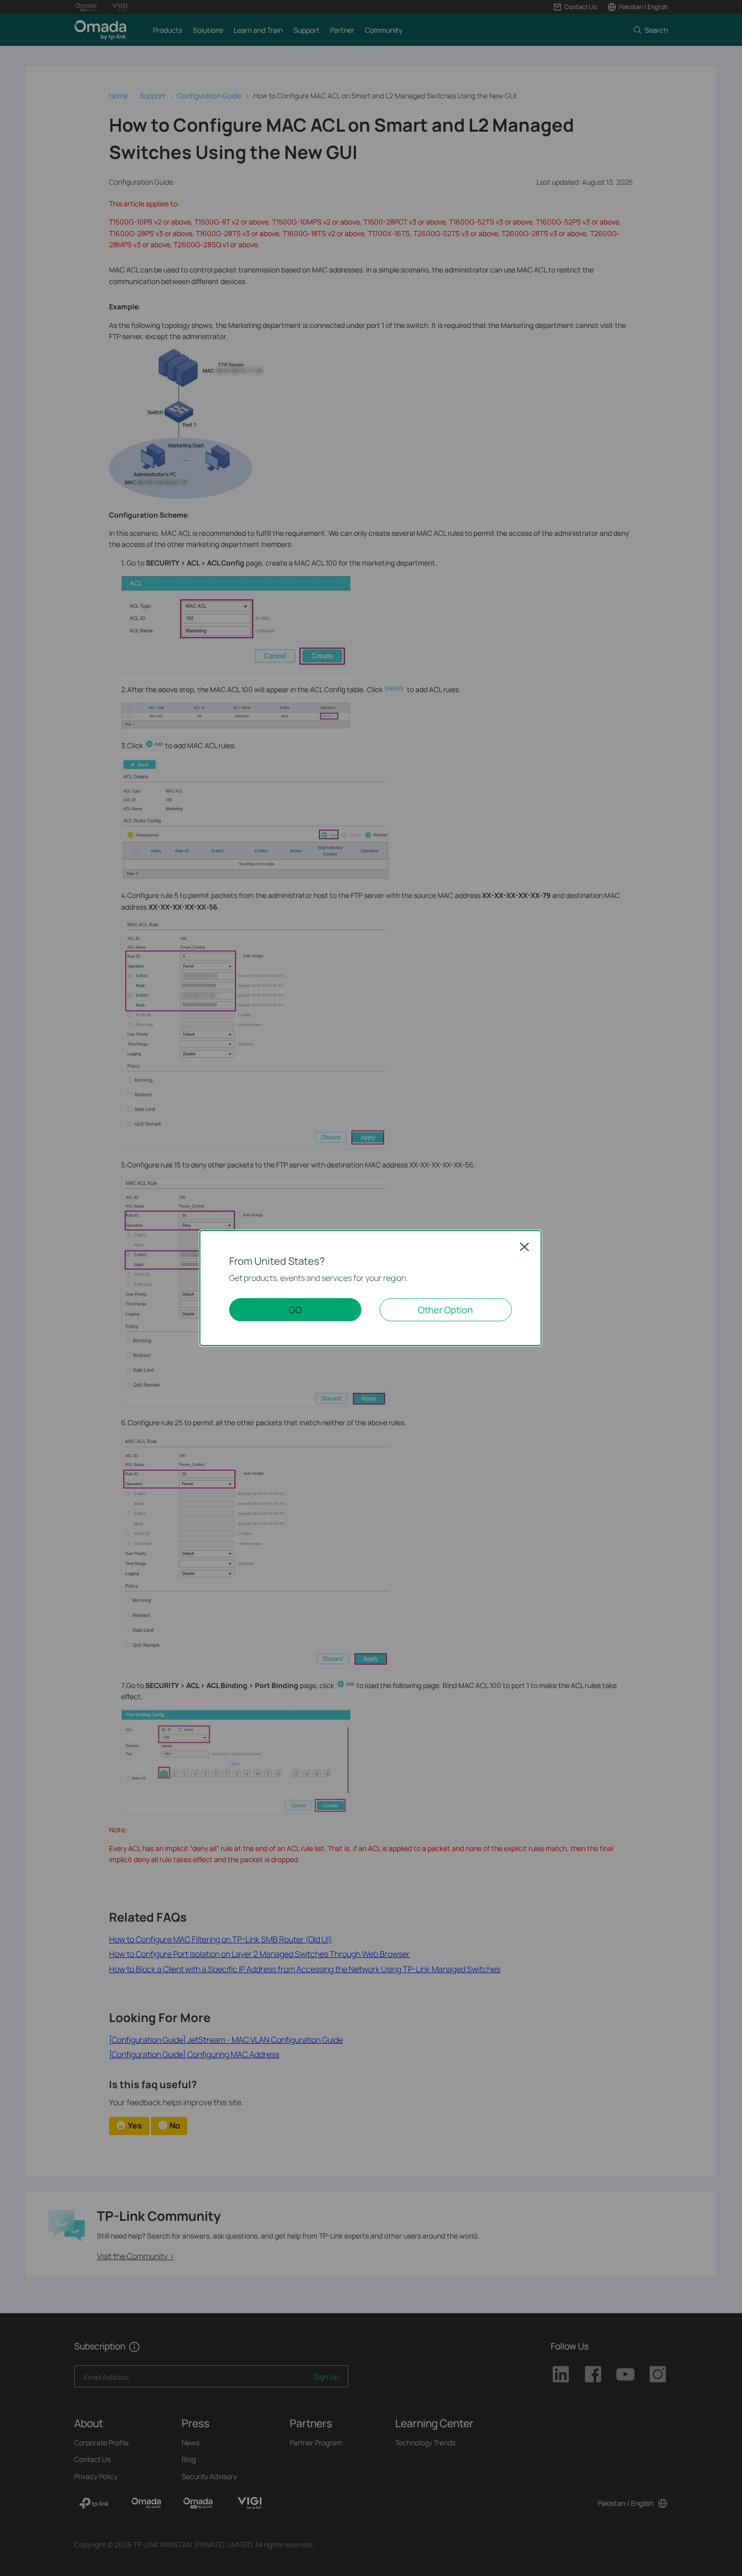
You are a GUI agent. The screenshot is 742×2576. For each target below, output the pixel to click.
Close (524, 1247)
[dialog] (371, 1288)
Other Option (445, 1310)
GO (295, 1310)
